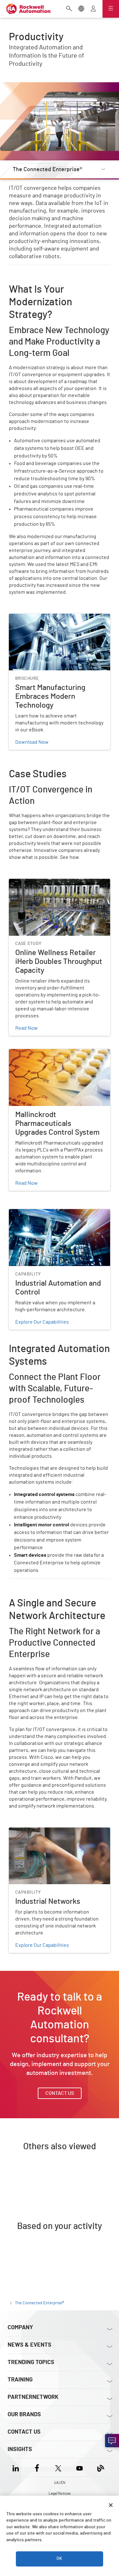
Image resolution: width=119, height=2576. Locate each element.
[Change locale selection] (81, 9)
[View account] (93, 9)
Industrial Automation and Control (47, 1213)
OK (59, 2559)
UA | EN (60, 2483)
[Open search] (69, 9)
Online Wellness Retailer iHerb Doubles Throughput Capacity (52, 886)
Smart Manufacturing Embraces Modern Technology (53, 621)
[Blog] (101, 2467)
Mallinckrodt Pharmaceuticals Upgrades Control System (53, 1057)
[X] (58, 2467)
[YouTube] (79, 2467)
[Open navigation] (111, 9)
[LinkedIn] (17, 2467)
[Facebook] (37, 2467)
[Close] (111, 2505)
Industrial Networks (31, 1831)
